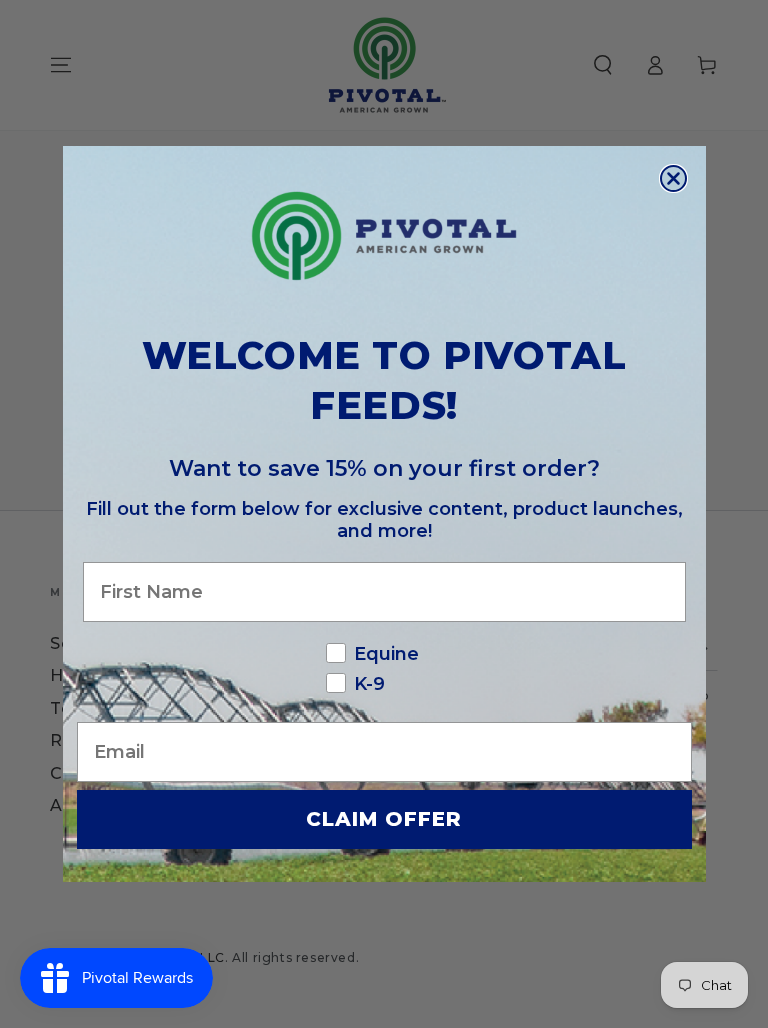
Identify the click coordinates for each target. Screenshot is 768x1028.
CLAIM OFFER (384, 819)
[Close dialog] (673, 178)
